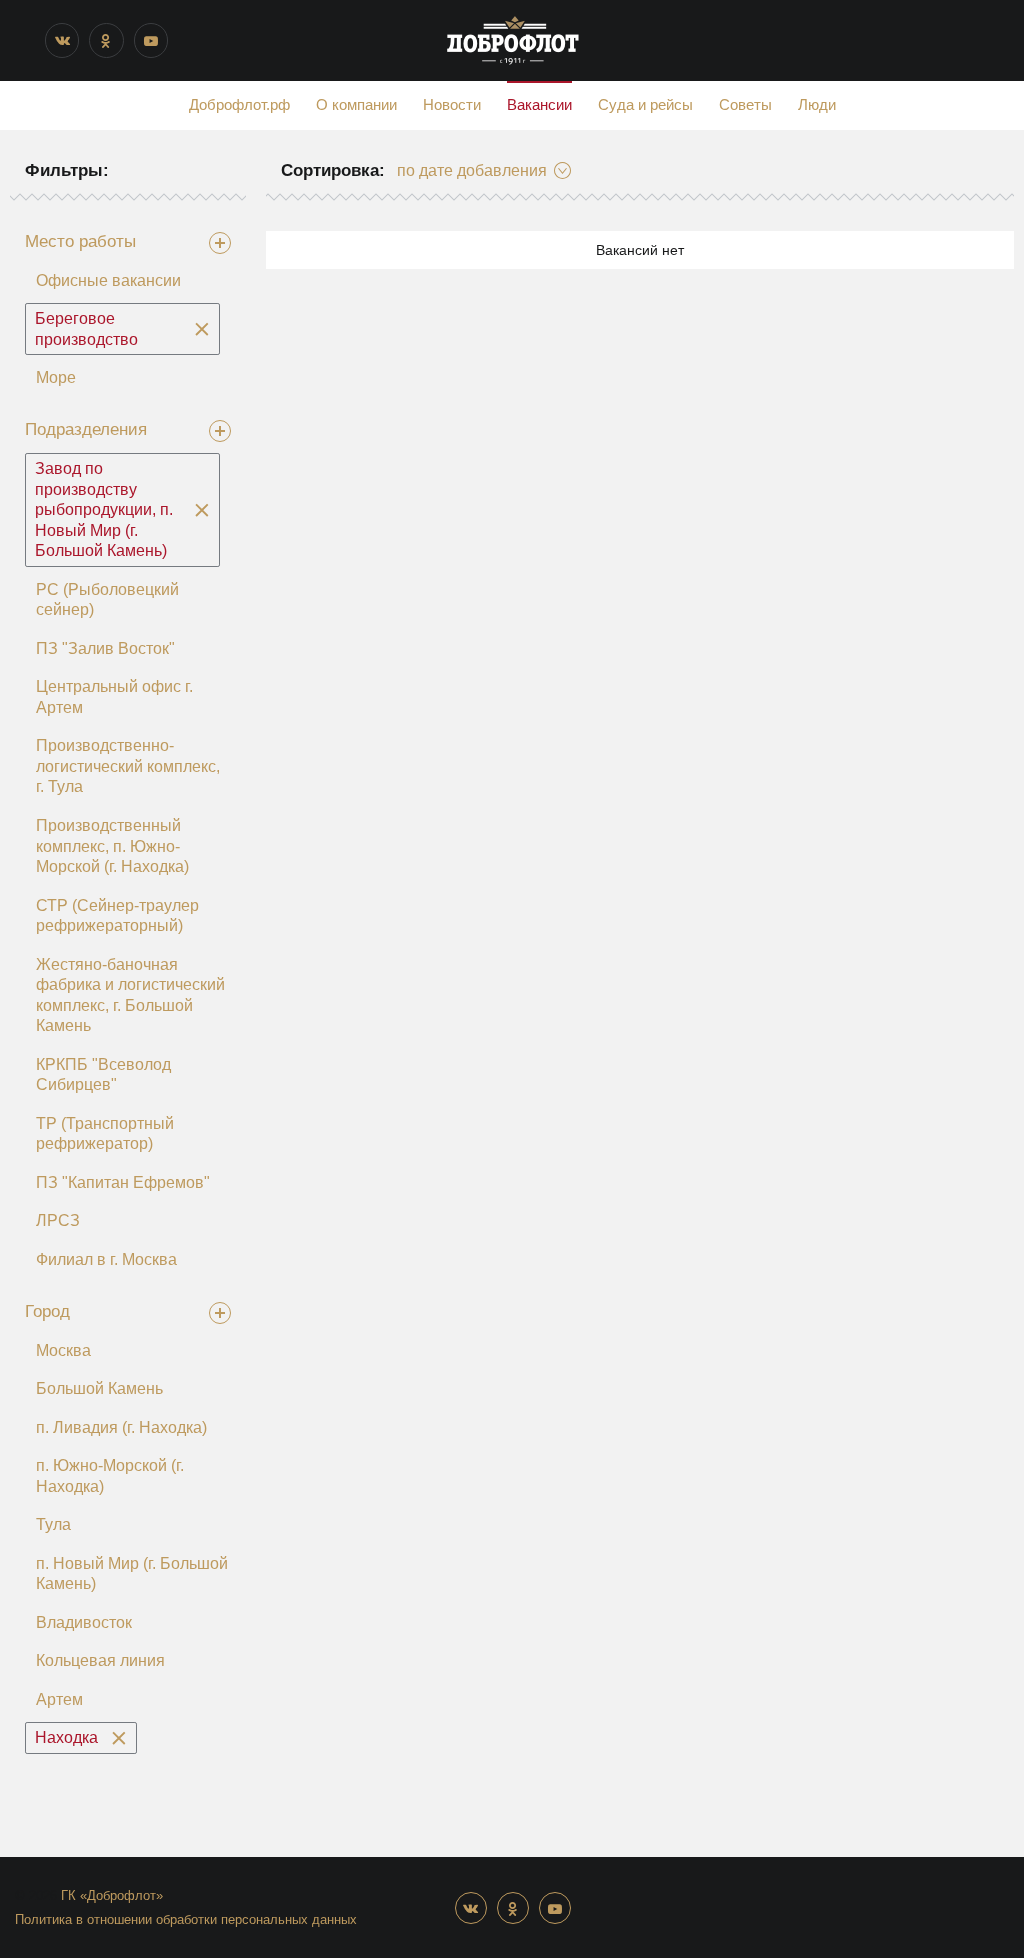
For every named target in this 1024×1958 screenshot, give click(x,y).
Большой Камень (99, 1388)
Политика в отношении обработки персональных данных (186, 1919)
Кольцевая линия (100, 1660)
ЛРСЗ (58, 1220)
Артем (59, 1699)
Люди (817, 104)
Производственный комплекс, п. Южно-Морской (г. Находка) (112, 846)
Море (56, 377)
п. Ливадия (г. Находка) (121, 1427)
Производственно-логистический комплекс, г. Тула (128, 766)
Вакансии (539, 104)
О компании (356, 104)
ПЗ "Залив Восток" (105, 648)
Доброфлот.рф (239, 104)
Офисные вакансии (108, 280)
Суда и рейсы (645, 104)
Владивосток (84, 1622)
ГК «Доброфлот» (112, 1895)
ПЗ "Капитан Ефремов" (123, 1182)
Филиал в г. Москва (106, 1259)
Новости (452, 104)
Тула (53, 1524)
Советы (745, 104)
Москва (63, 1350)
